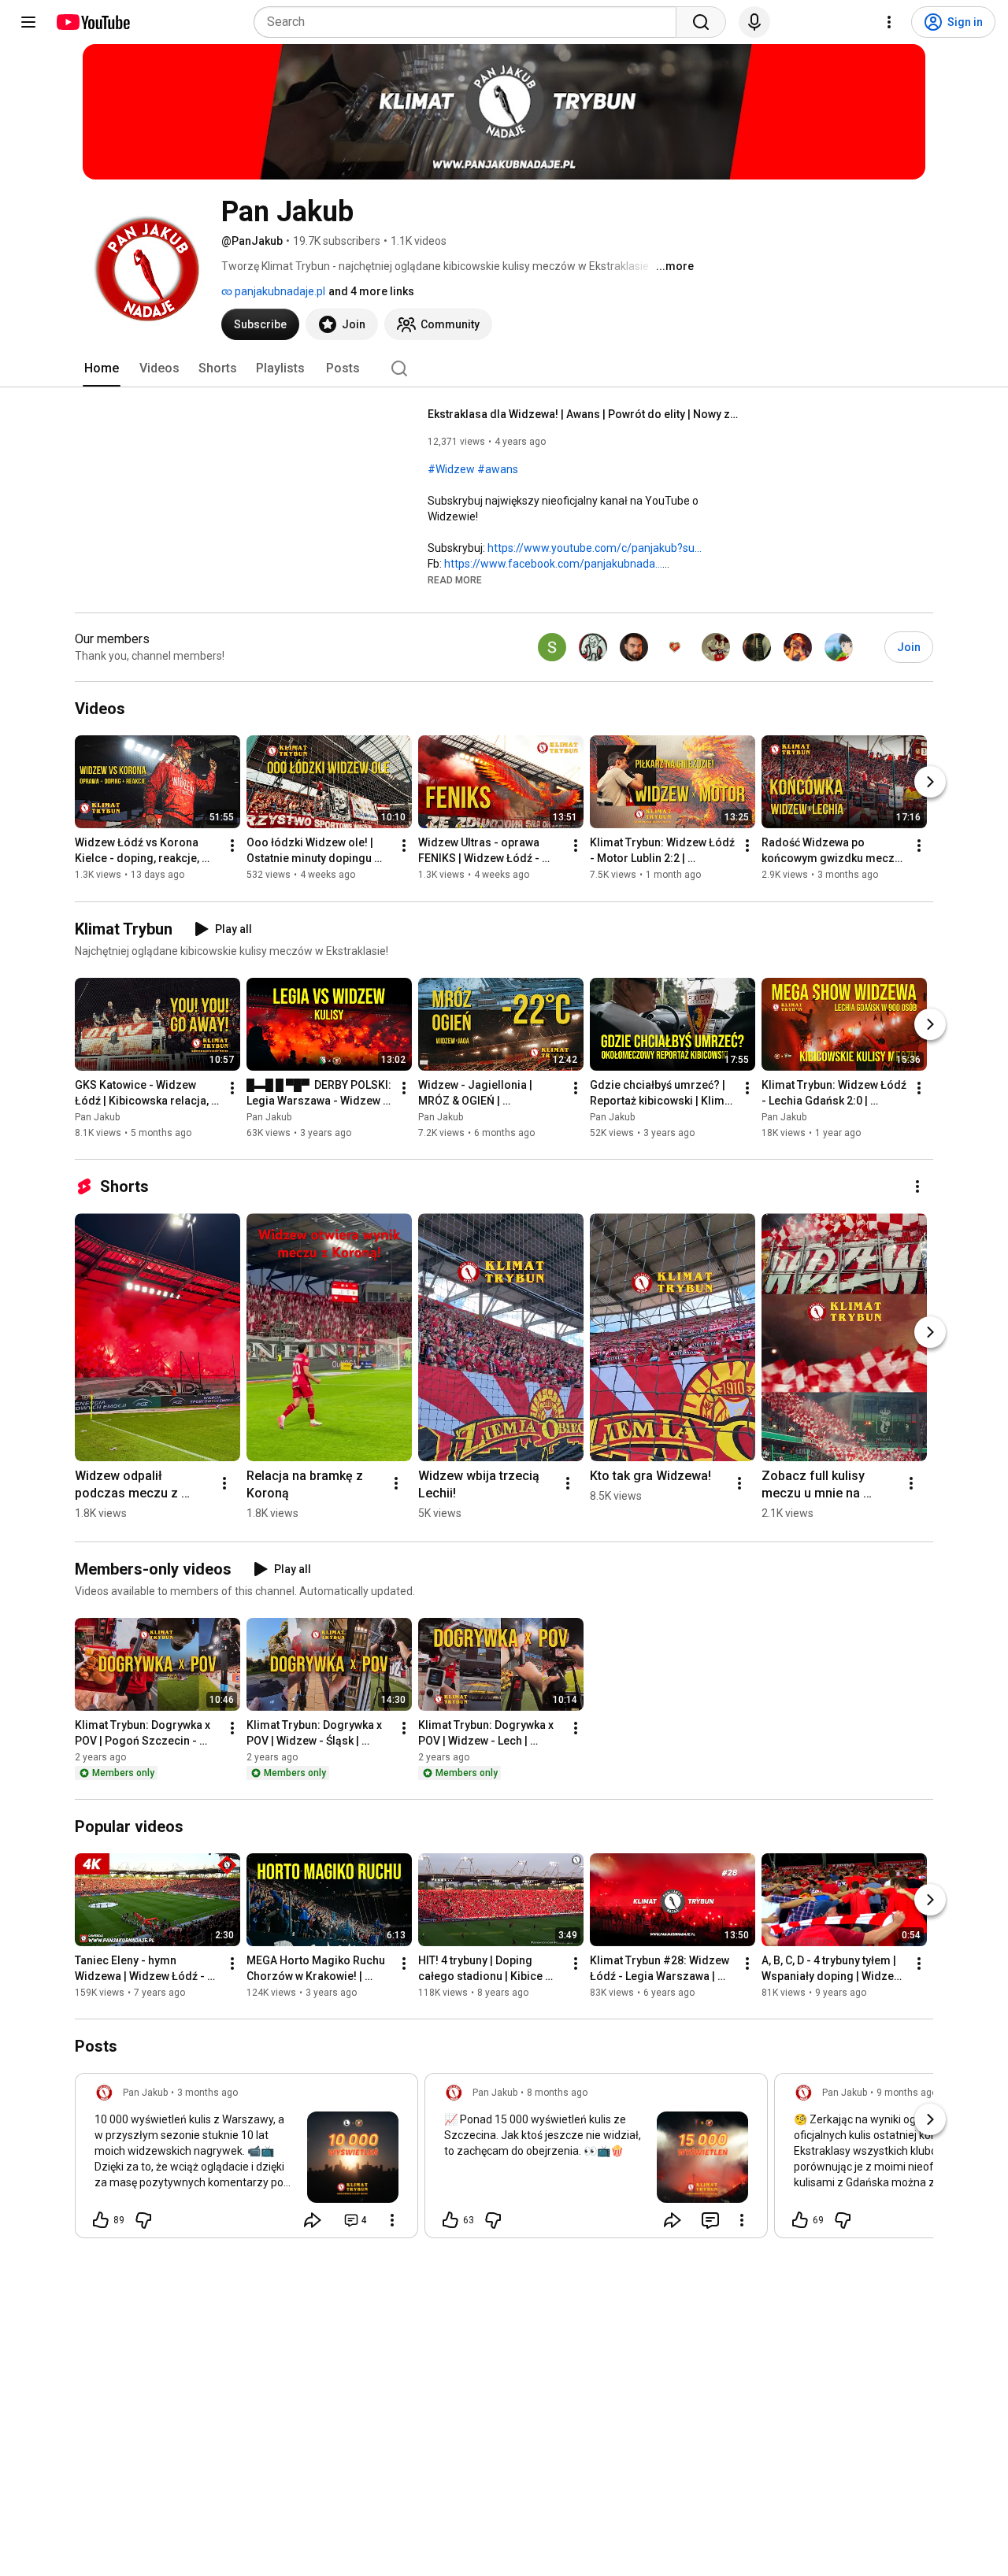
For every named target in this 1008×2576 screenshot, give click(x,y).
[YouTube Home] (93, 22)
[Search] (701, 22)
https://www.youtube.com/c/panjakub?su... (595, 548)
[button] (455, 579)
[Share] (313, 2220)
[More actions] (232, 846)
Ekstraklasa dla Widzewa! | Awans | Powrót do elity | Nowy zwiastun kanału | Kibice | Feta (586, 414)
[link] (246, 2160)
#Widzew (451, 469)
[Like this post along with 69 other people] (800, 2220)
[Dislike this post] (143, 2220)
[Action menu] (392, 2220)
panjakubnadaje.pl (279, 291)
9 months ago (907, 2093)
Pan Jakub (97, 1117)
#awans (498, 469)
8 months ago (557, 2093)
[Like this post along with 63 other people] (450, 2220)
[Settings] (889, 22)
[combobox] (470, 22)
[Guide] (28, 22)
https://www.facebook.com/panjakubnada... (553, 564)
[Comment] (710, 2220)
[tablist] (504, 368)
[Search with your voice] (754, 22)
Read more (455, 580)
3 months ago (208, 2093)
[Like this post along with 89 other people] (101, 2220)
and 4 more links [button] (371, 291)
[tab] (102, 368)
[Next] (930, 783)
